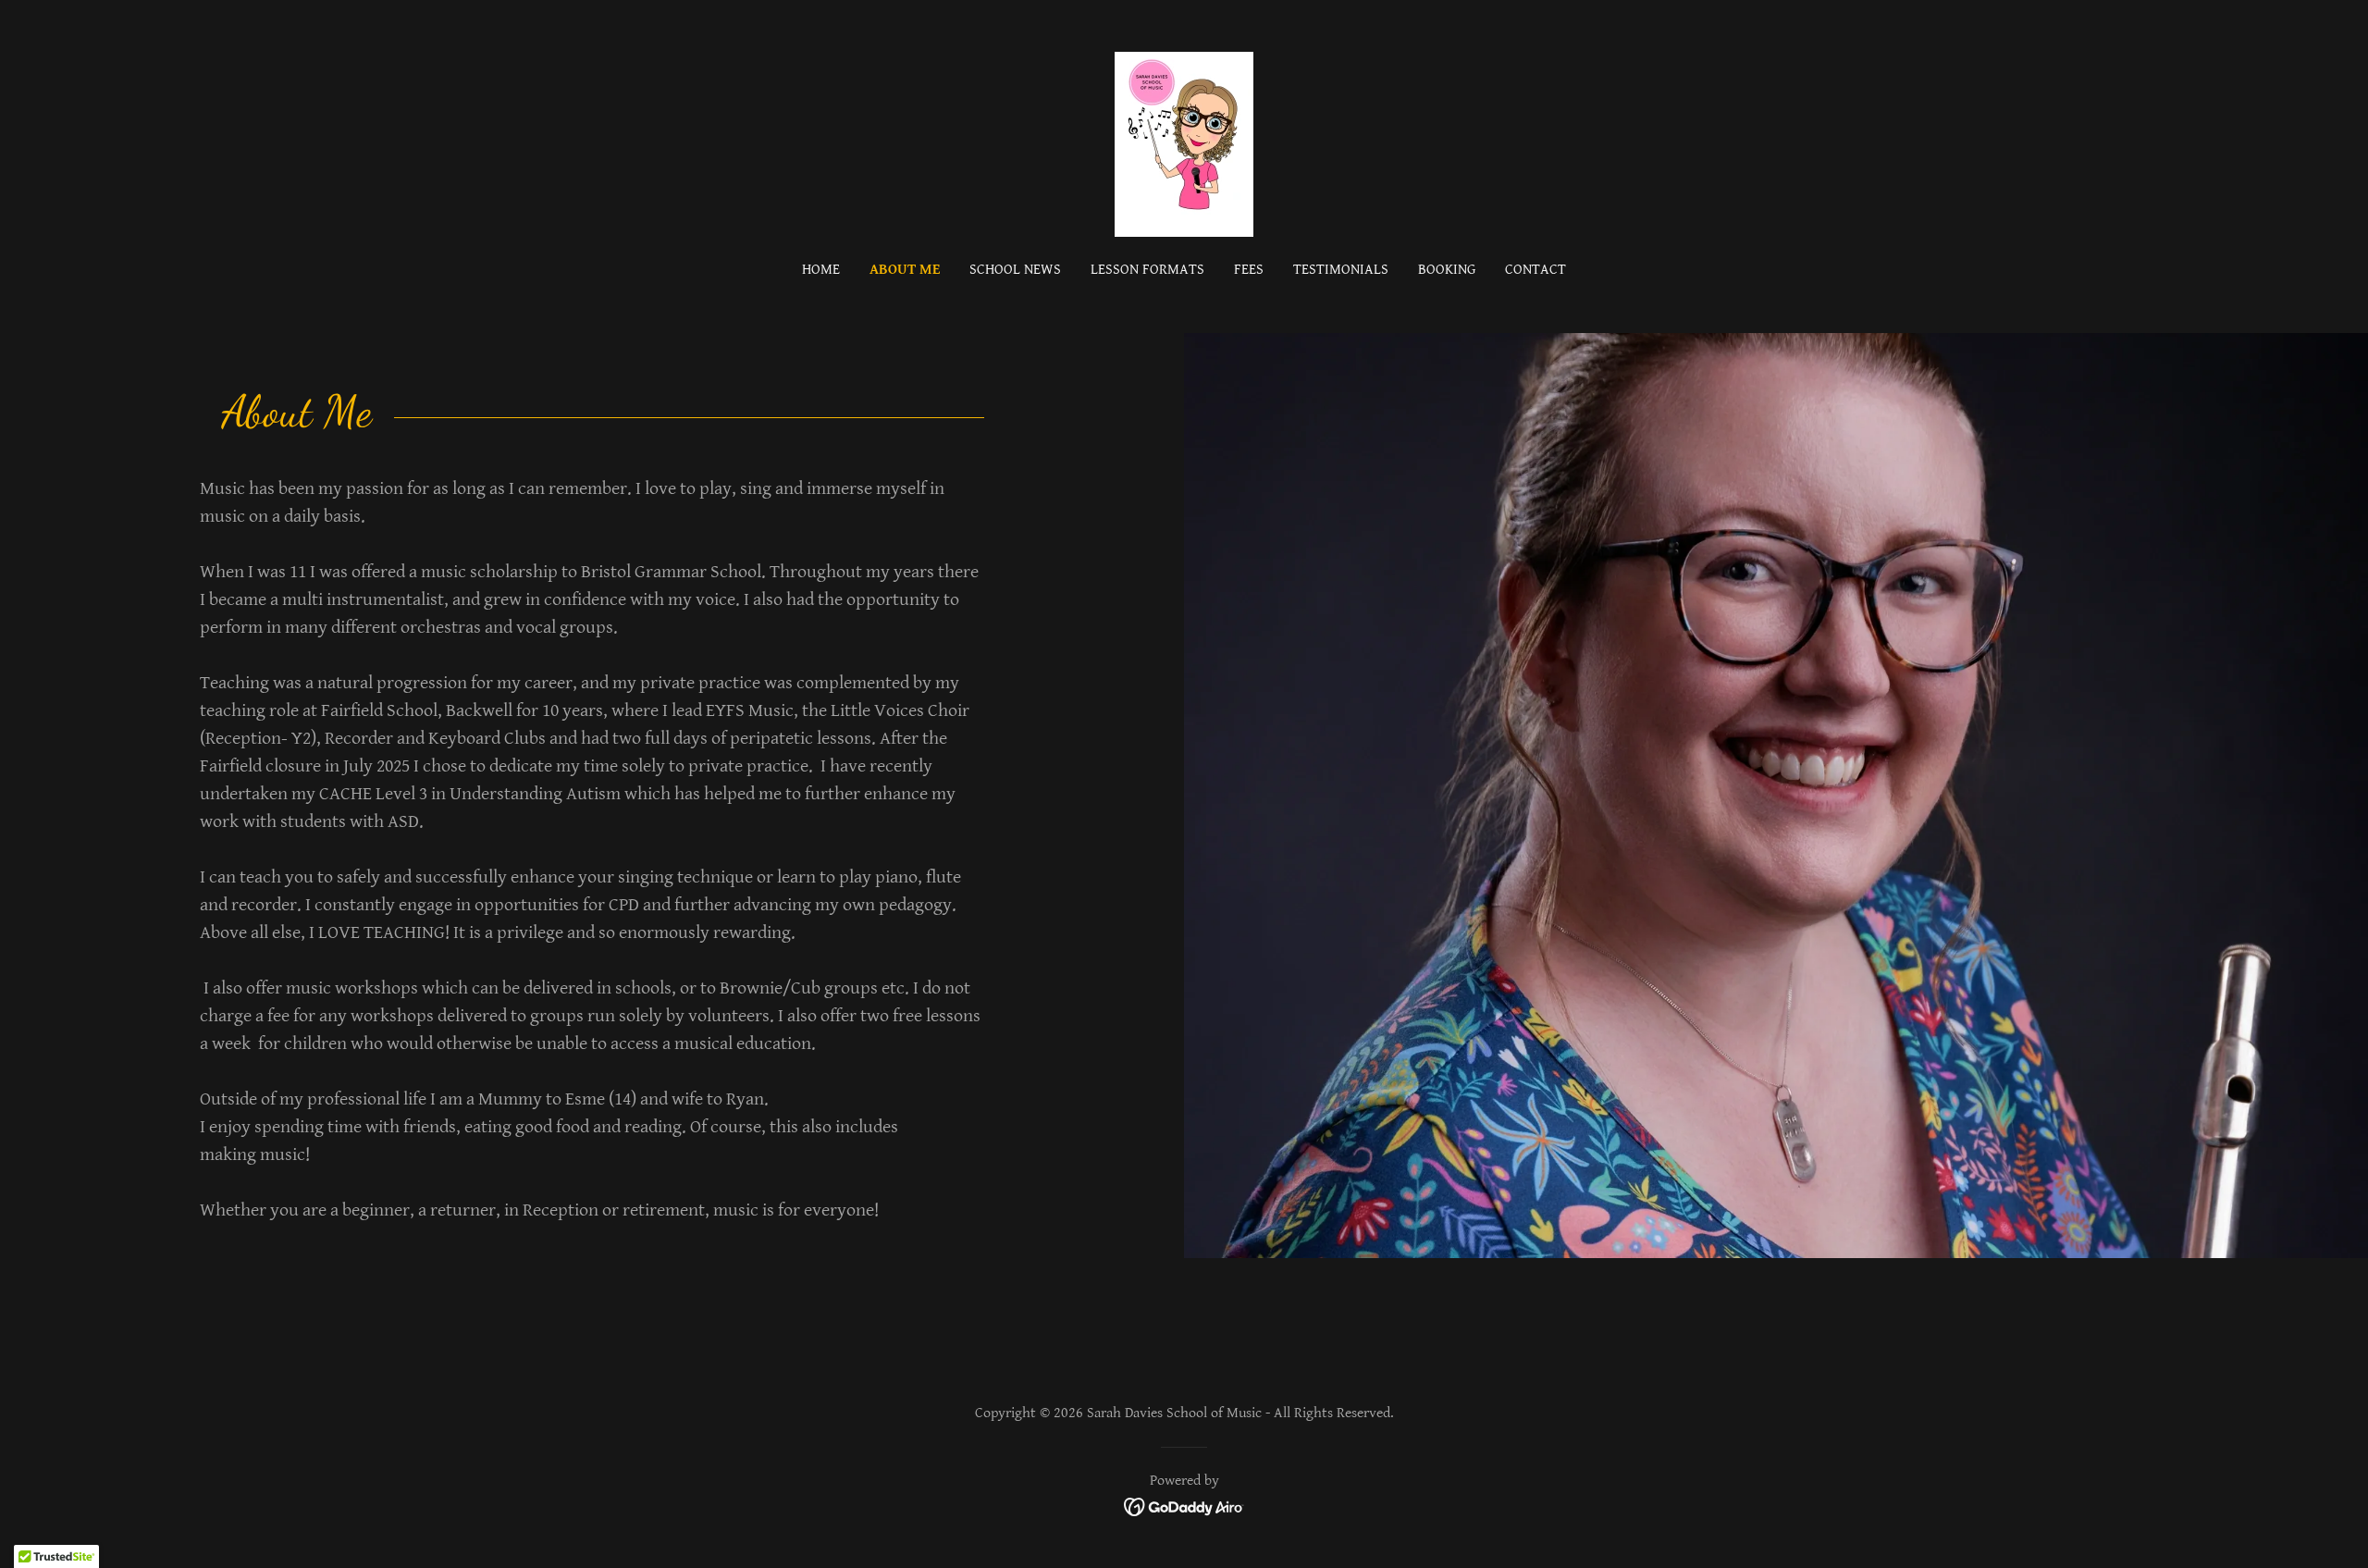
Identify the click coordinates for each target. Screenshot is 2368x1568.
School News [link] (1015, 270)
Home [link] (821, 270)
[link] (1184, 143)
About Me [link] (905, 270)
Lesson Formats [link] (1147, 270)
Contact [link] (1535, 270)
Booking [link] (1447, 270)
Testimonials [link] (1341, 270)
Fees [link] (1249, 270)
